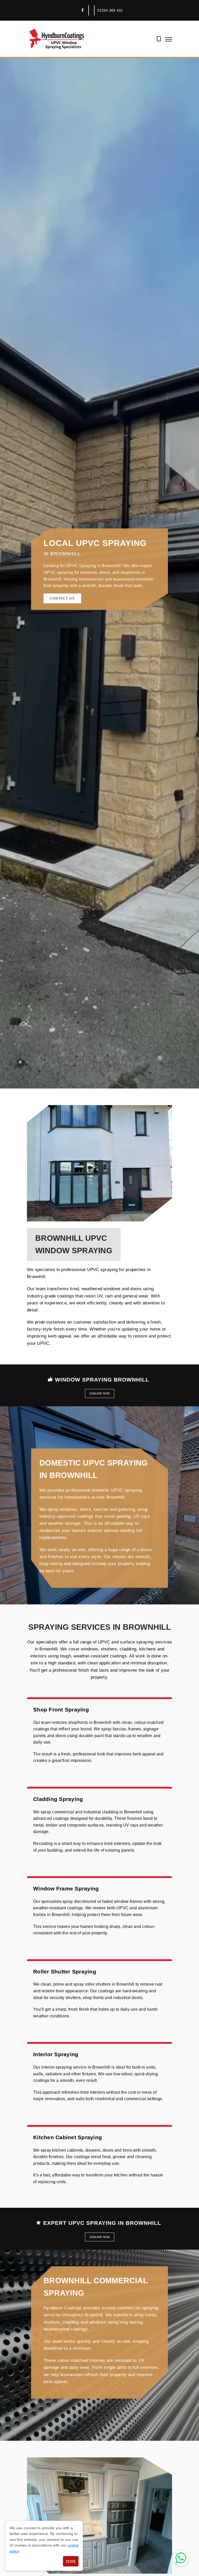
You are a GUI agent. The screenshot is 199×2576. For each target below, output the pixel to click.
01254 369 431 (110, 10)
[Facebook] (82, 10)
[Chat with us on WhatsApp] (181, 2558)
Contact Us (62, 598)
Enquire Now (100, 1393)
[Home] (57, 39)
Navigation (169, 39)
